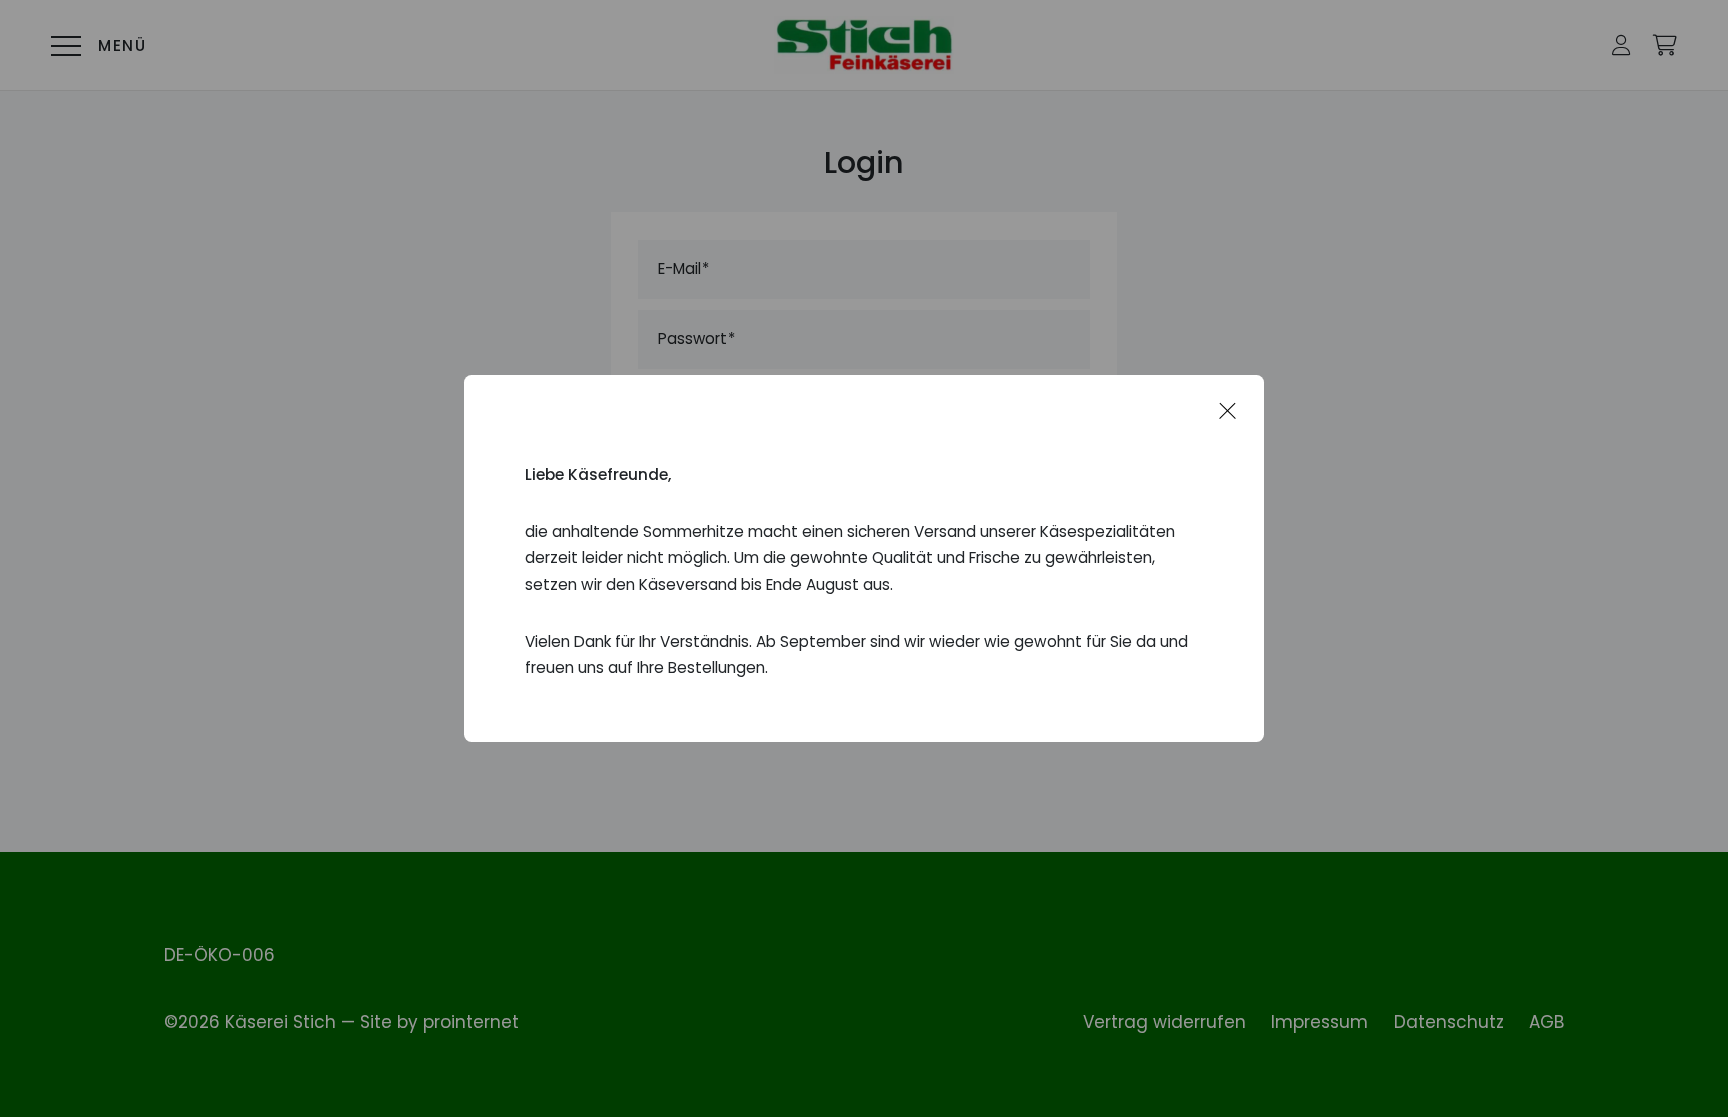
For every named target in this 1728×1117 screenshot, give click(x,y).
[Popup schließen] (1228, 411)
